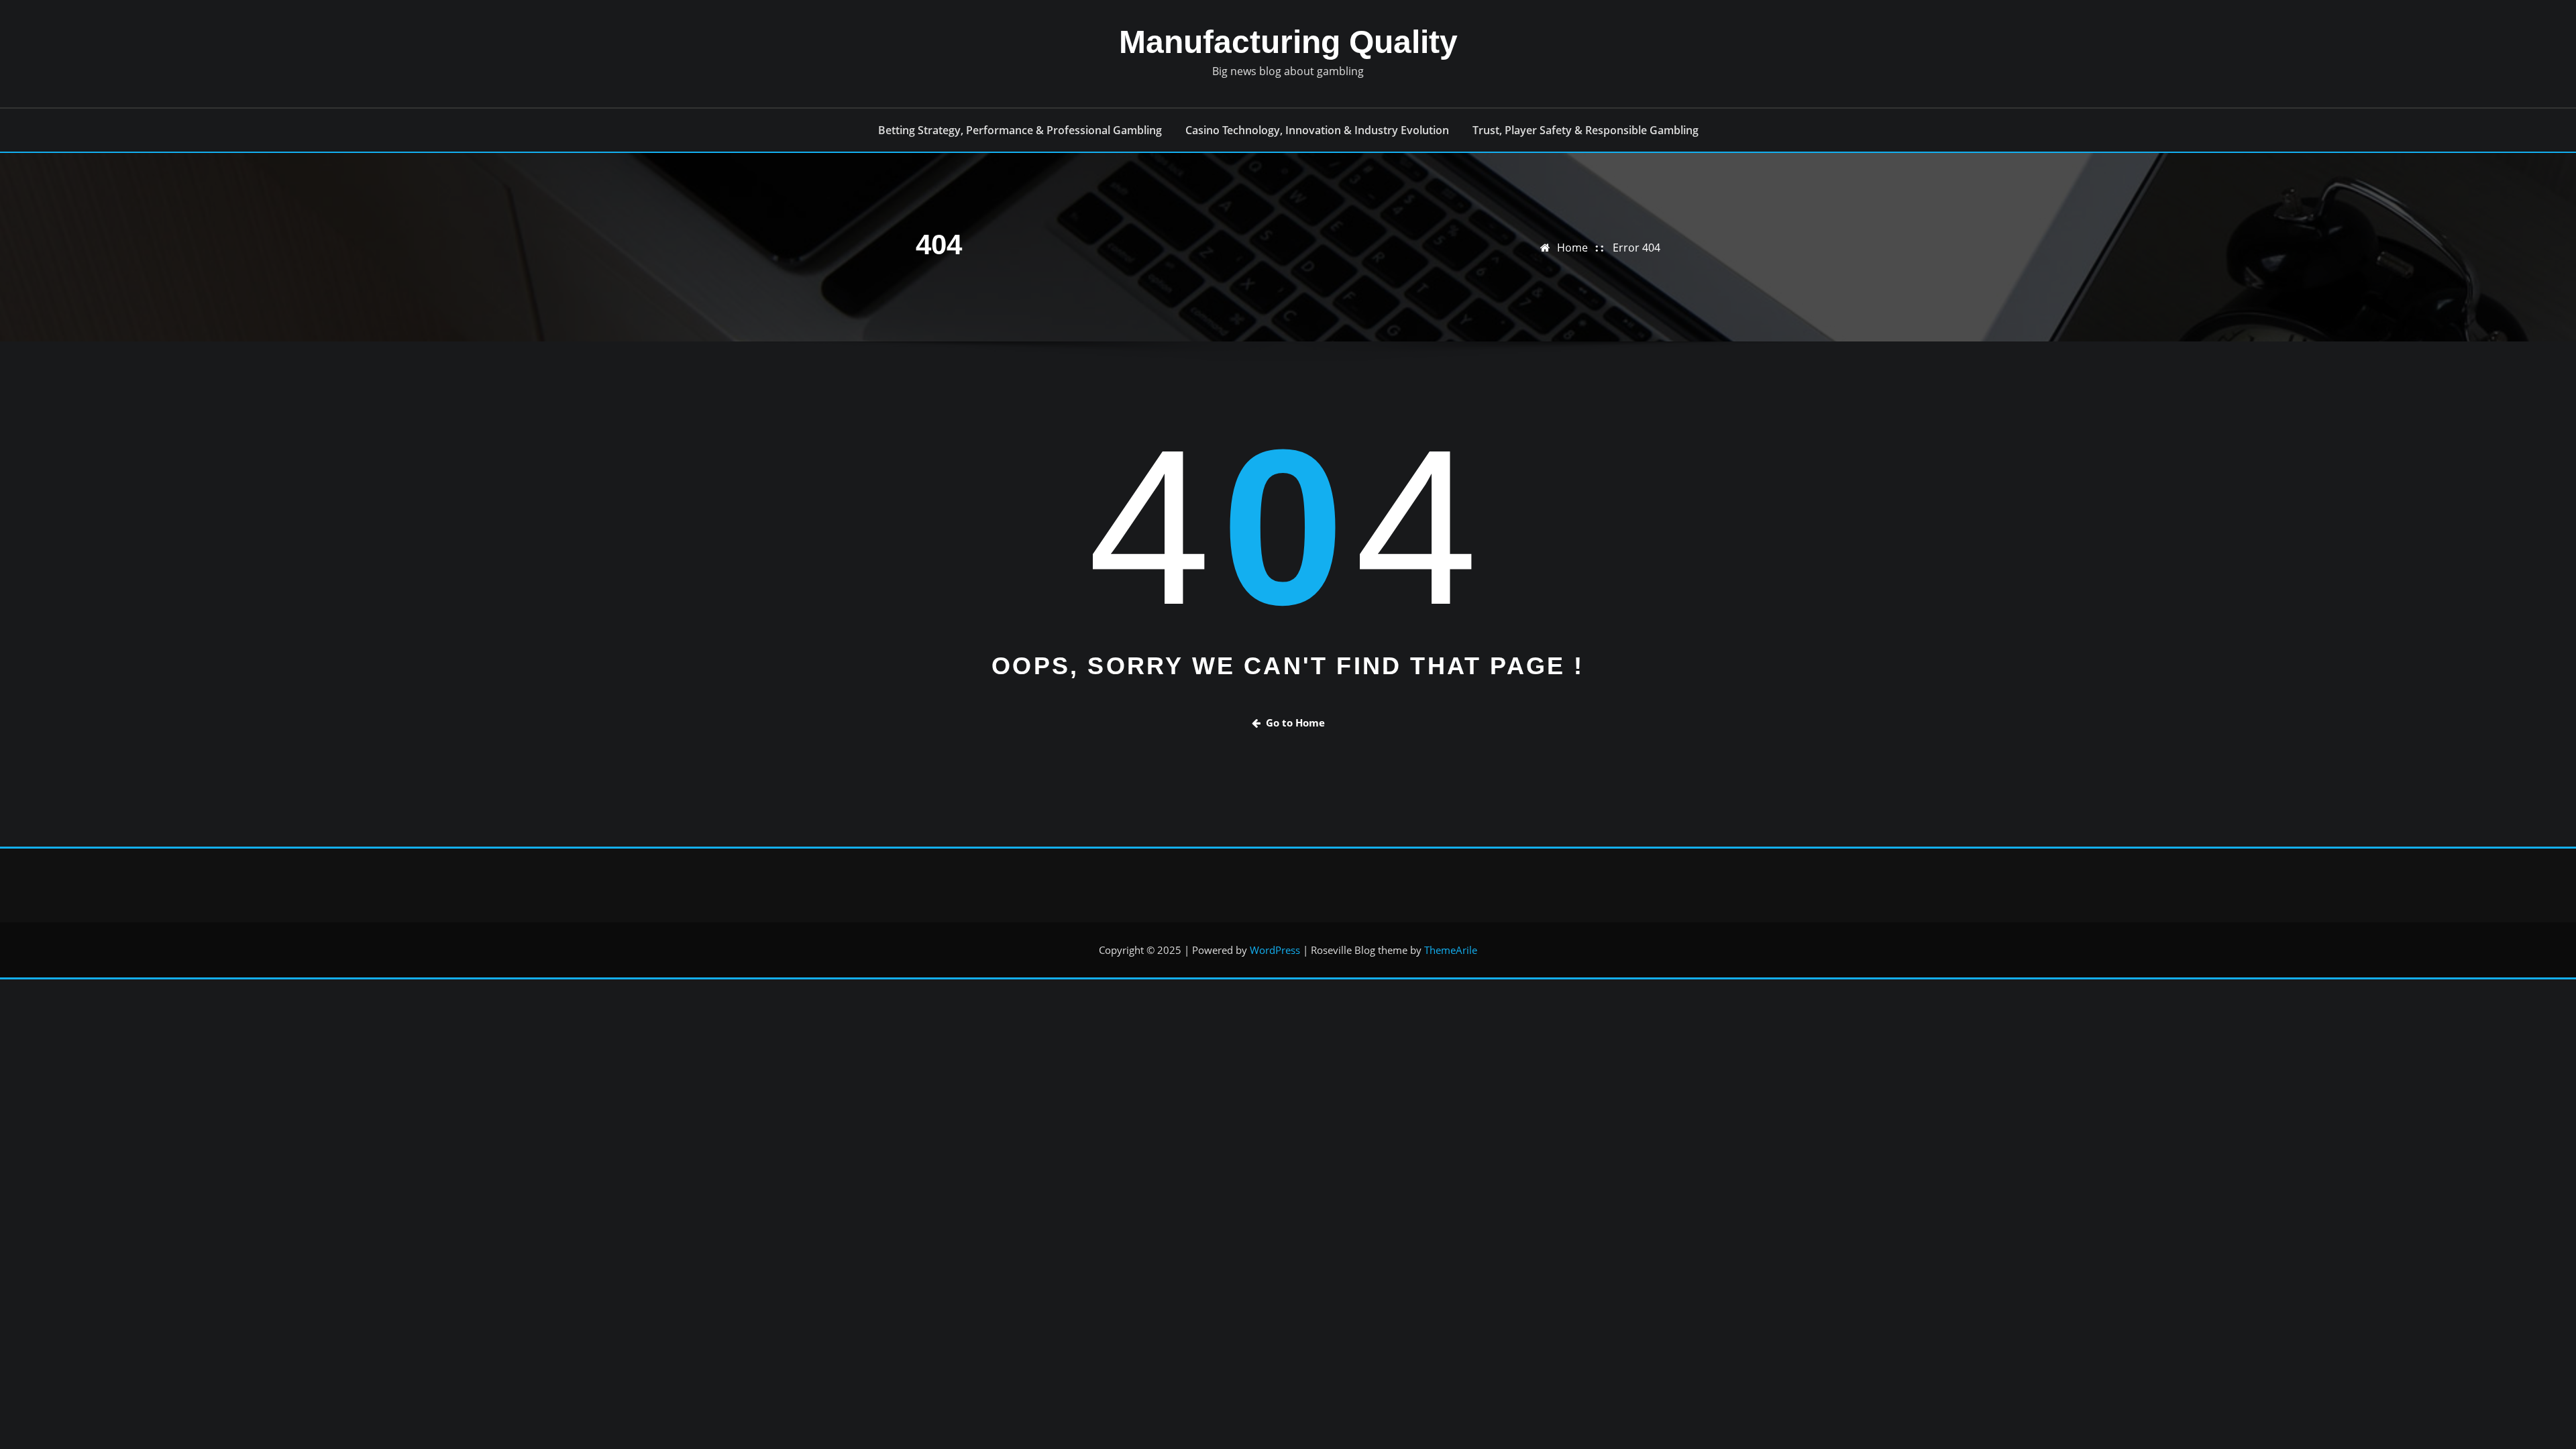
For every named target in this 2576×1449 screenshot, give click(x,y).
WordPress (1275, 950)
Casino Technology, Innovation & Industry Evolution (1317, 130)
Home (1572, 248)
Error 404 (1636, 248)
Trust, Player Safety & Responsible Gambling (1586, 130)
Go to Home (1295, 722)
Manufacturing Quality (1288, 42)
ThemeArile (1451, 950)
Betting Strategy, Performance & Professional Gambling (1020, 130)
